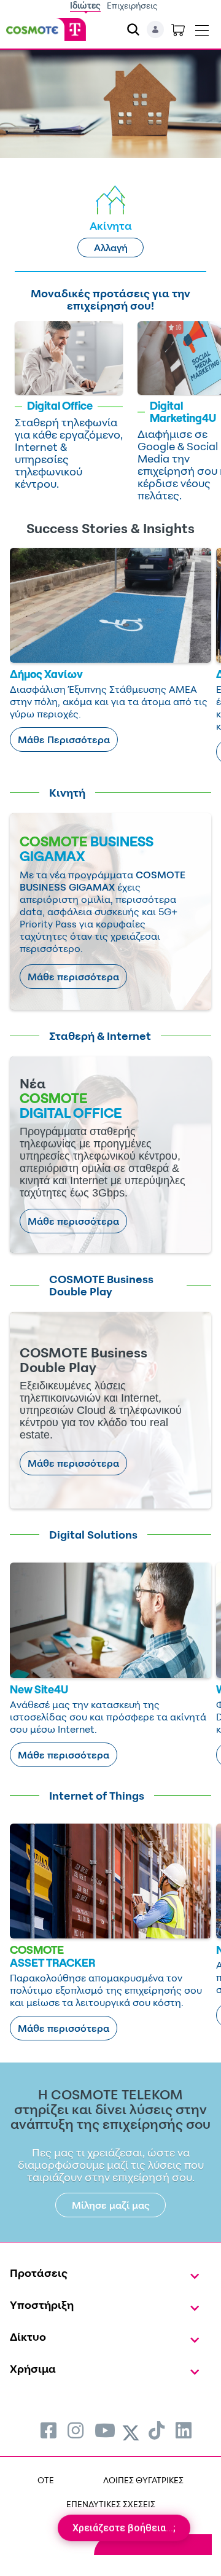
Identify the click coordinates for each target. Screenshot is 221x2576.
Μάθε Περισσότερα (64, 740)
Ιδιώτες (85, 5)
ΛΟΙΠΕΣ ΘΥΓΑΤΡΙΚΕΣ (143, 2480)
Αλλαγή (111, 248)
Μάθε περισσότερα (73, 977)
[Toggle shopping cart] (178, 29)
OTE (46, 2480)
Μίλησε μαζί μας (111, 2205)
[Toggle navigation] (202, 28)
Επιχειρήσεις (132, 5)
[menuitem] (48, 2430)
